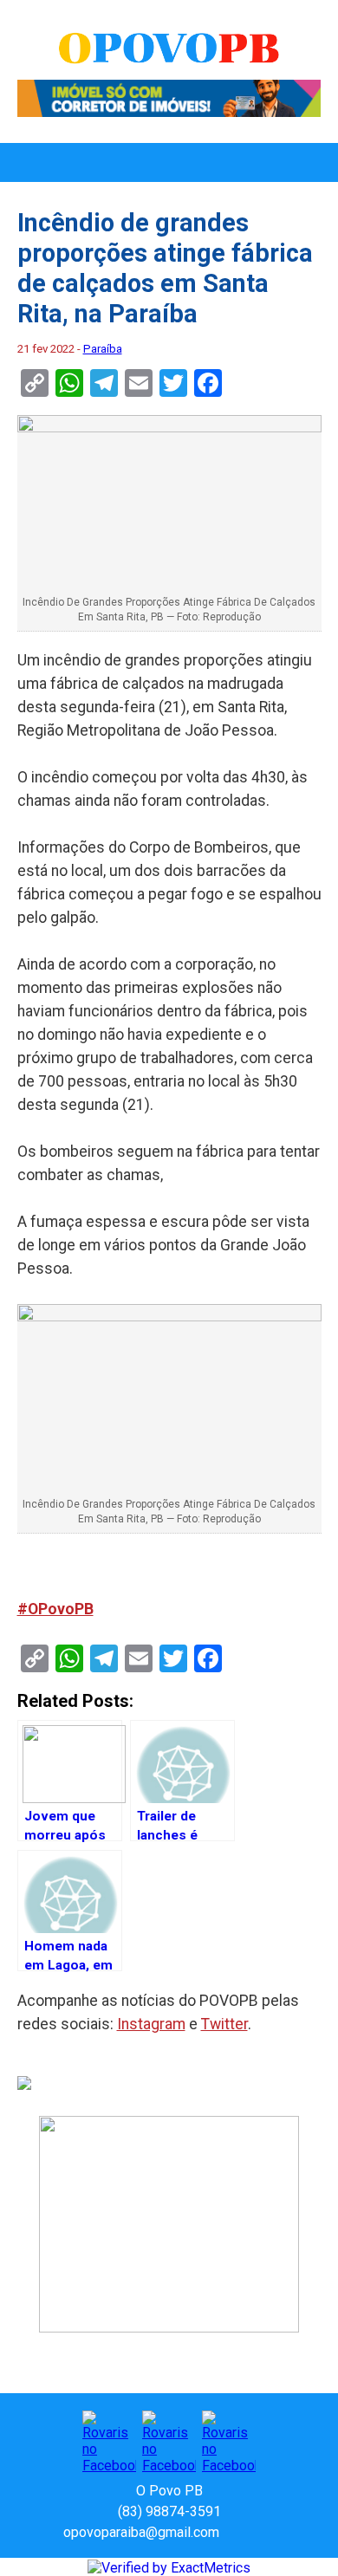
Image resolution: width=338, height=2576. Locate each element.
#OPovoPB (55, 1609)
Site (263, 2532)
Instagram (151, 2024)
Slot (235, 2532)
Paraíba (103, 349)
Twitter (224, 2024)
